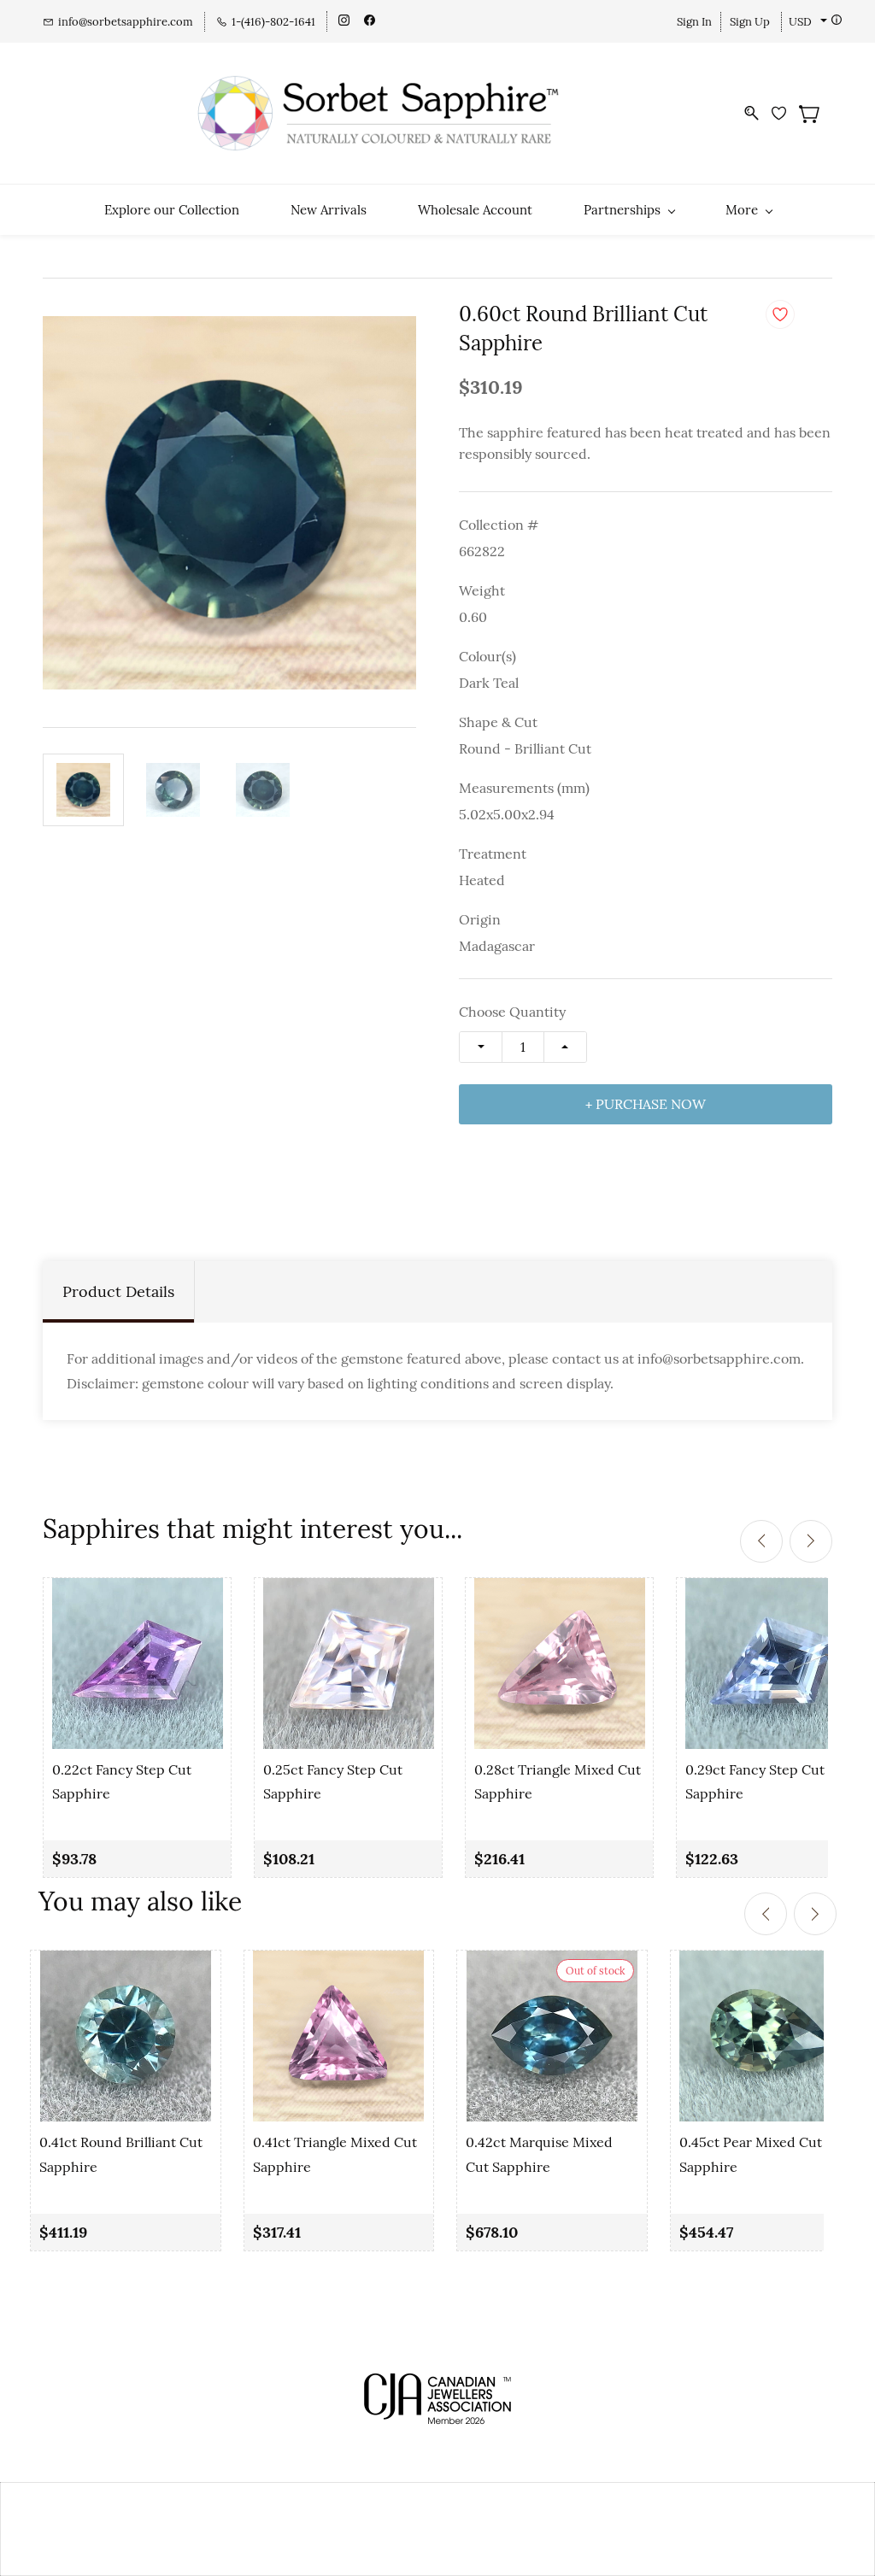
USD (800, 22)
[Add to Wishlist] (780, 314)
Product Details (118, 1291)
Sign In (694, 22)
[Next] (811, 1541)
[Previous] (761, 1541)
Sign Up (750, 22)
